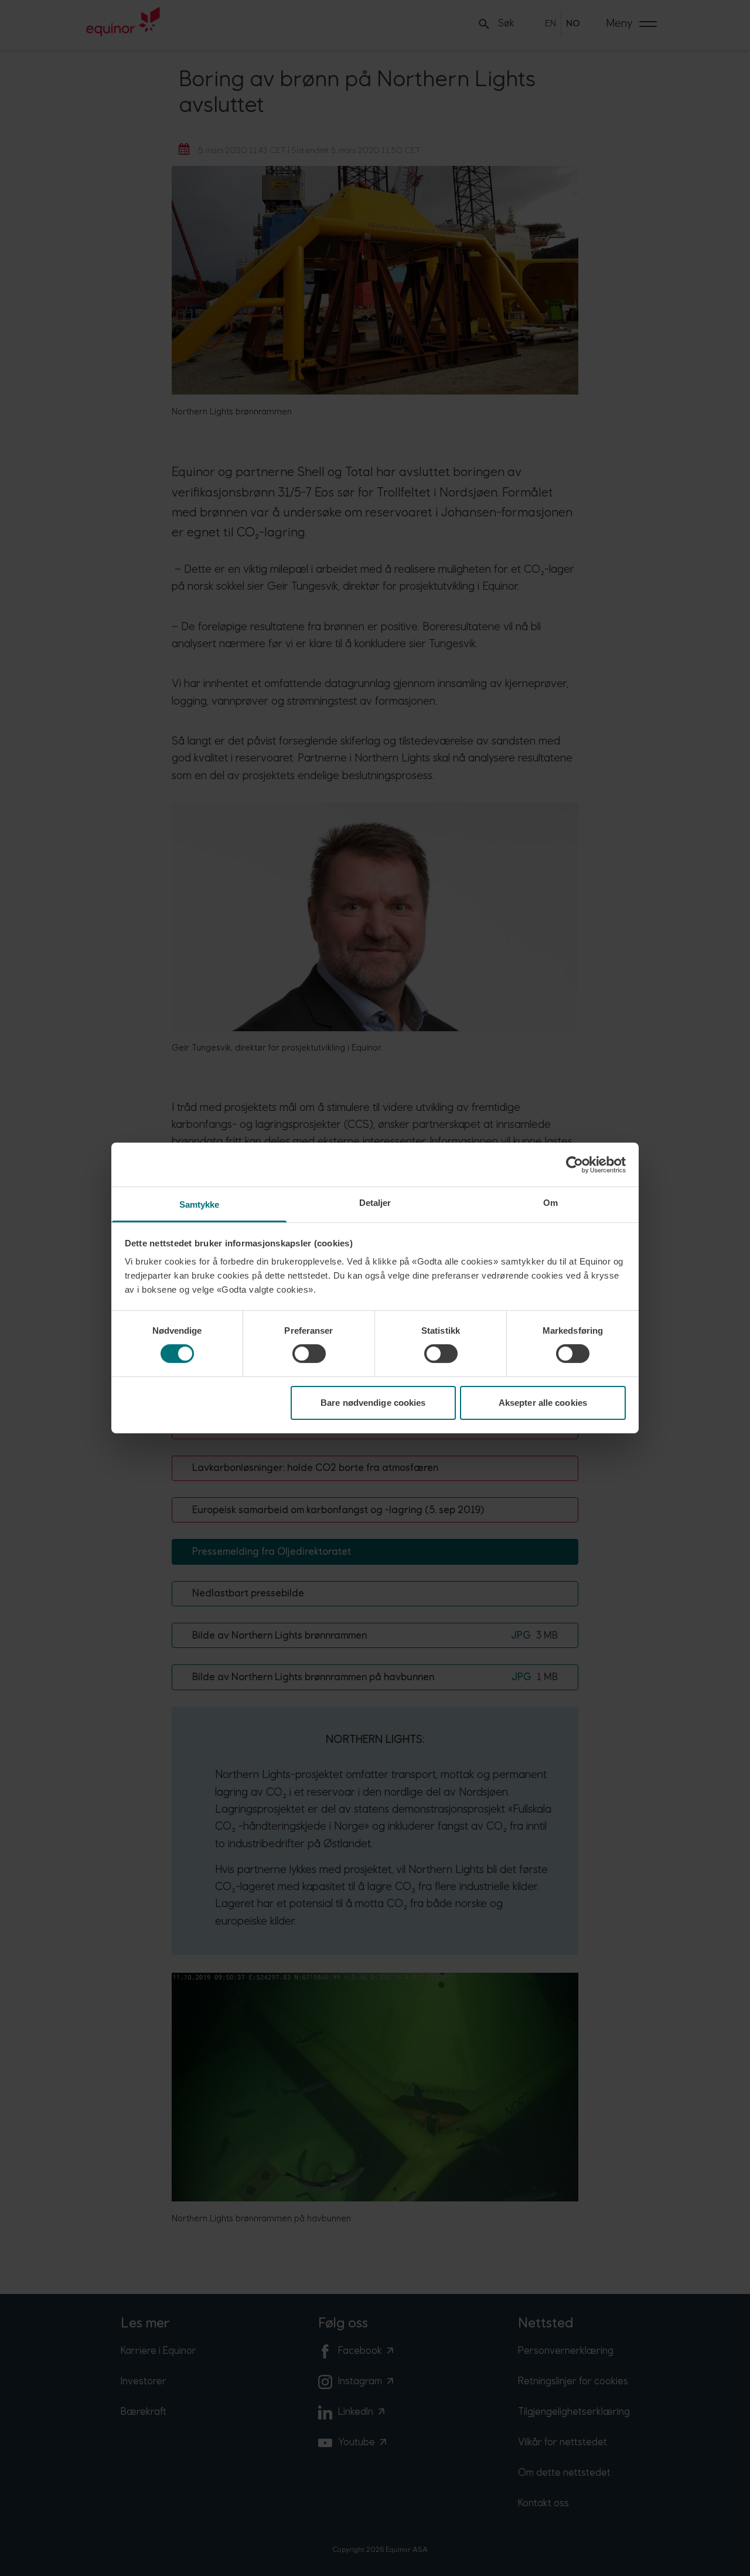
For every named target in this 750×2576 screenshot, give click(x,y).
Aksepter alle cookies (543, 1403)
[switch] (309, 1354)
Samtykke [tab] (200, 1204)
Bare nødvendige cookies (373, 1403)
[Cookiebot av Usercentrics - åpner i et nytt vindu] (575, 1164)
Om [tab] (550, 1203)
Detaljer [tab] (375, 1203)
